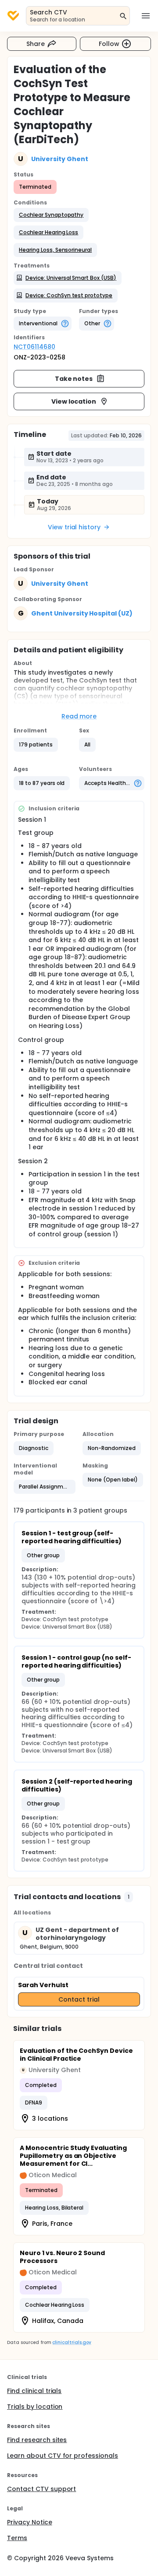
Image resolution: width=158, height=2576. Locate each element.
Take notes (74, 379)
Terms (17, 2538)
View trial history (74, 527)
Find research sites (37, 2440)
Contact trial (79, 1999)
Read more (79, 716)
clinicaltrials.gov (72, 2342)
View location (74, 401)
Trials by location (35, 2407)
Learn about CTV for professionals (63, 2456)
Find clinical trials (34, 2391)
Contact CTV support (41, 2489)
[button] (51, 215)
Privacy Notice (30, 2522)
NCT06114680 (34, 347)
